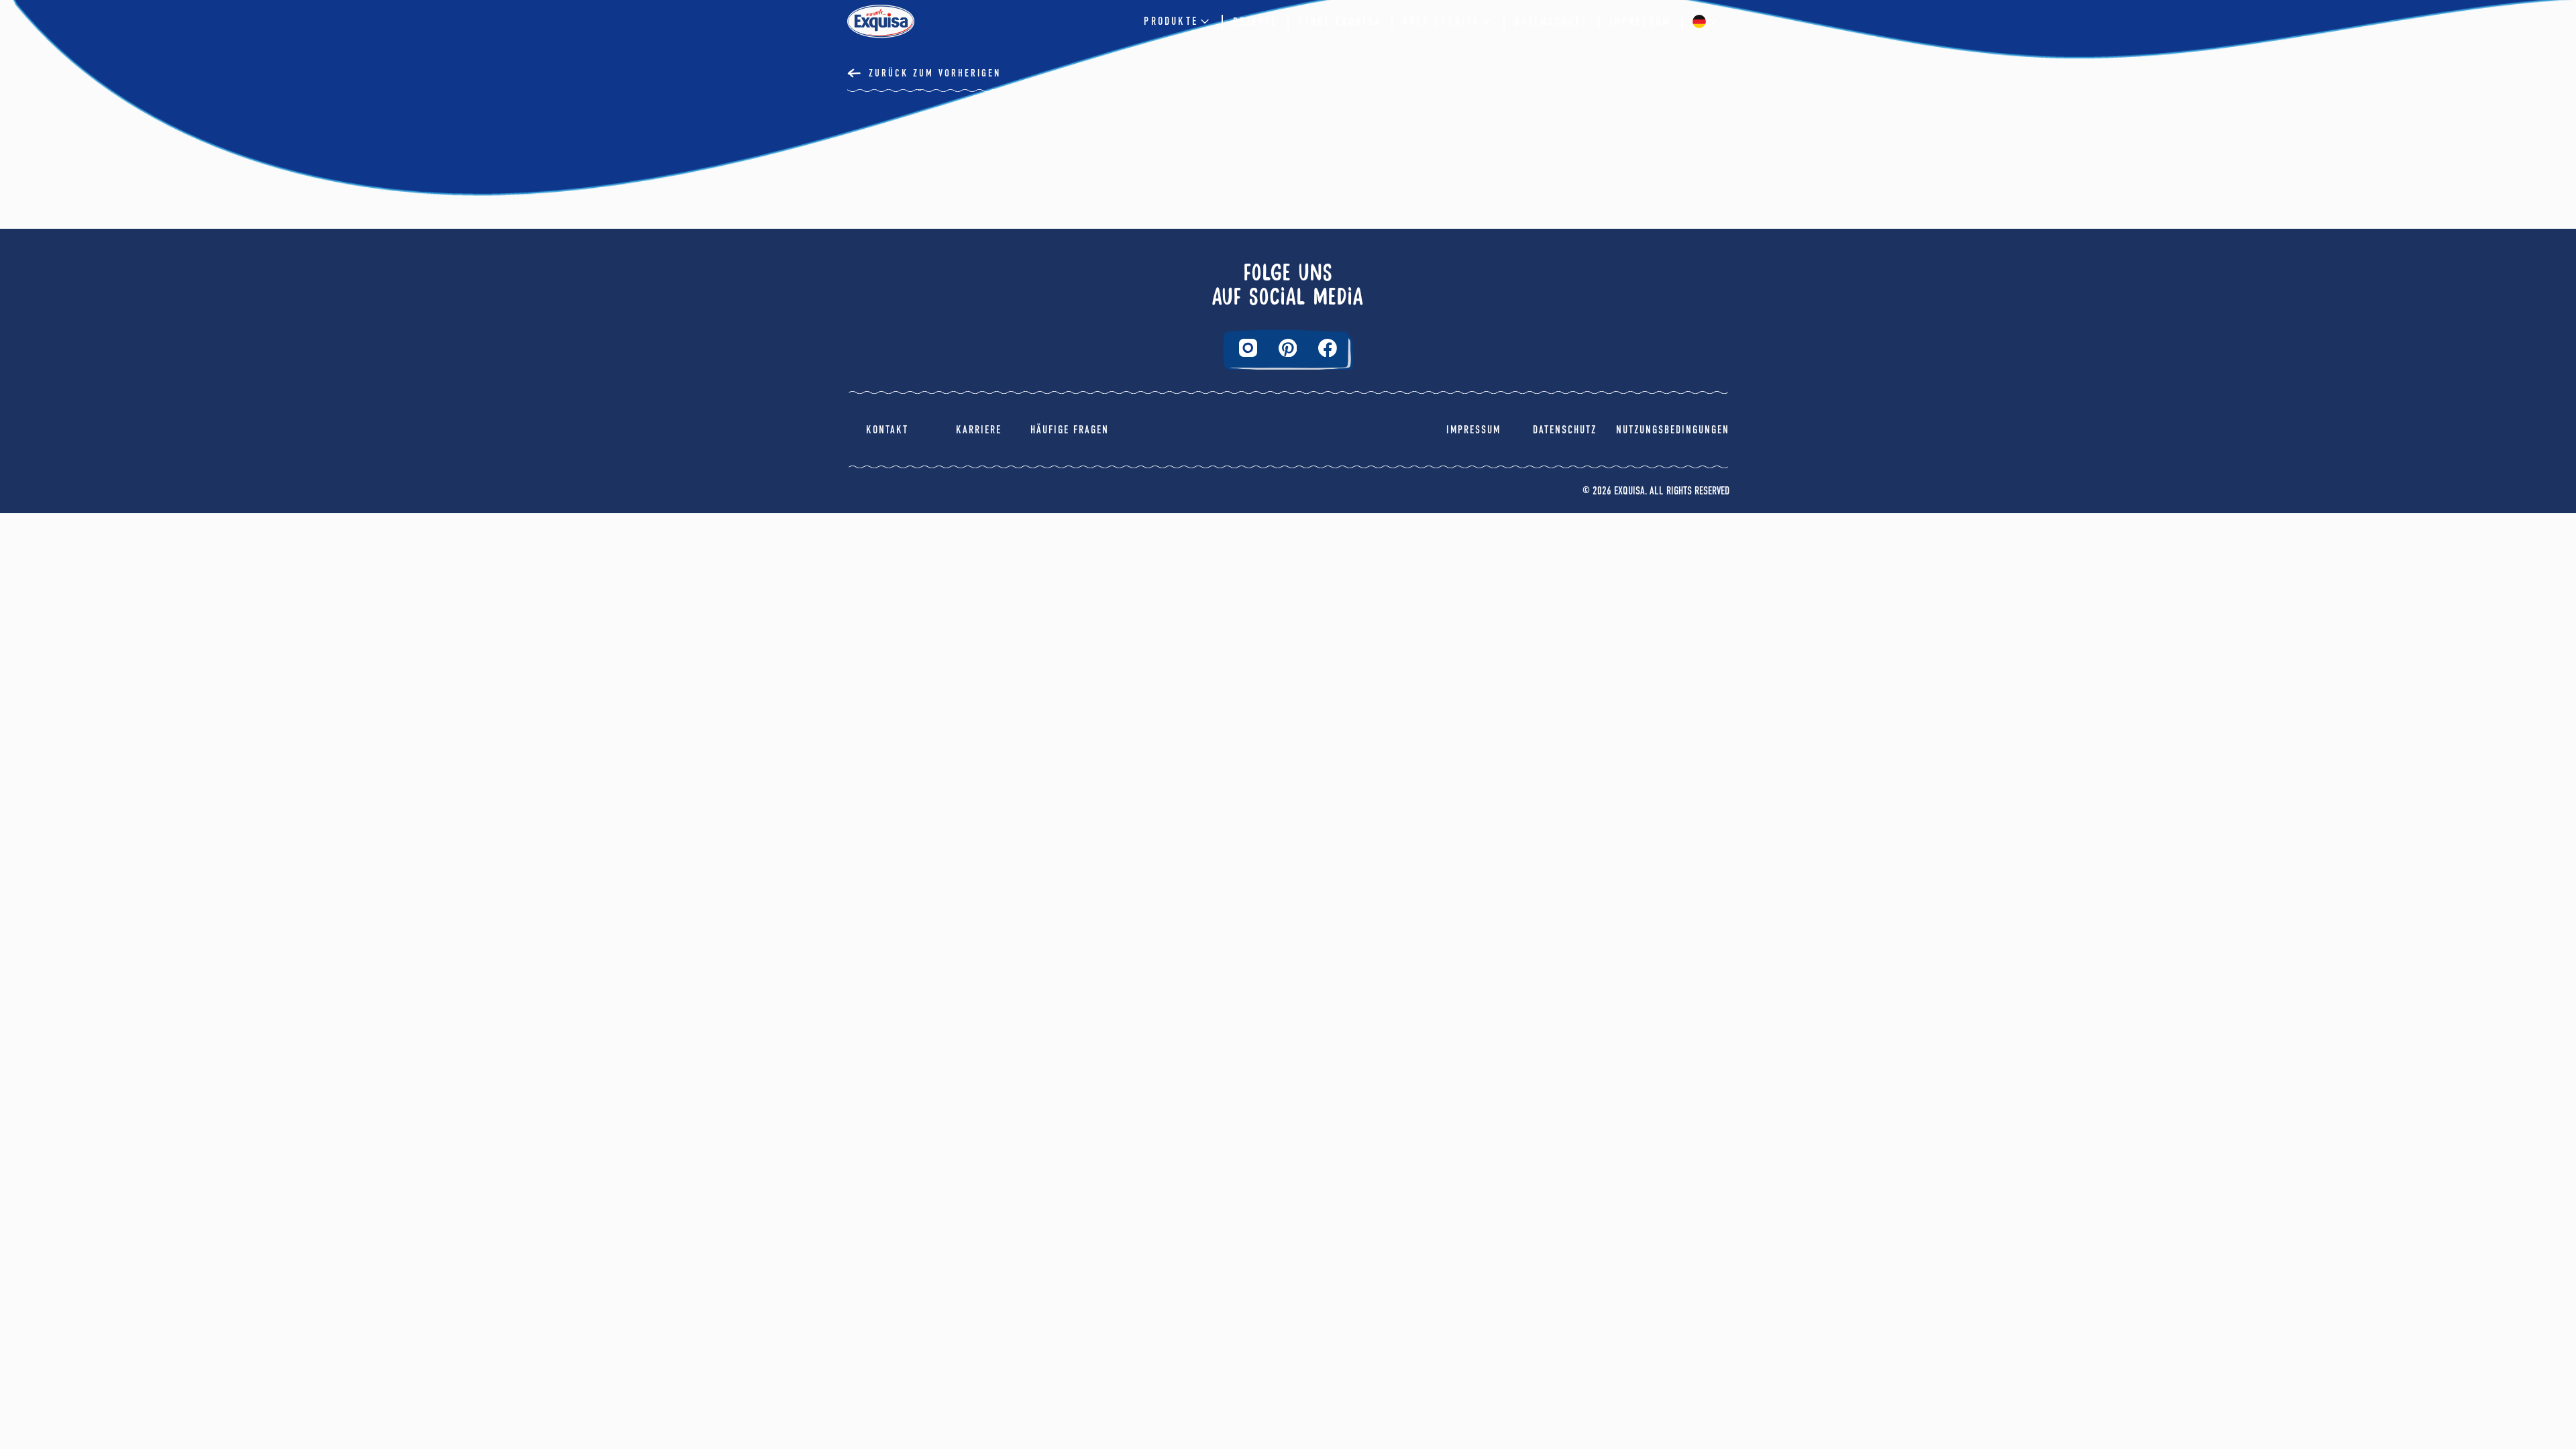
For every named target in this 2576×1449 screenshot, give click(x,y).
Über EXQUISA (1441, 21)
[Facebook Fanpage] (1328, 348)
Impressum (1640, 22)
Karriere (979, 430)
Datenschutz (1551, 22)
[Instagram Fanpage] (1248, 348)
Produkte (1171, 21)
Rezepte (1255, 22)
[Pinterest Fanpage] (1288, 348)
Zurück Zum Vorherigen (935, 73)
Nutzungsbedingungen (1673, 430)
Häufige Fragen (1070, 430)
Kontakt (887, 430)
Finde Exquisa (1340, 22)
